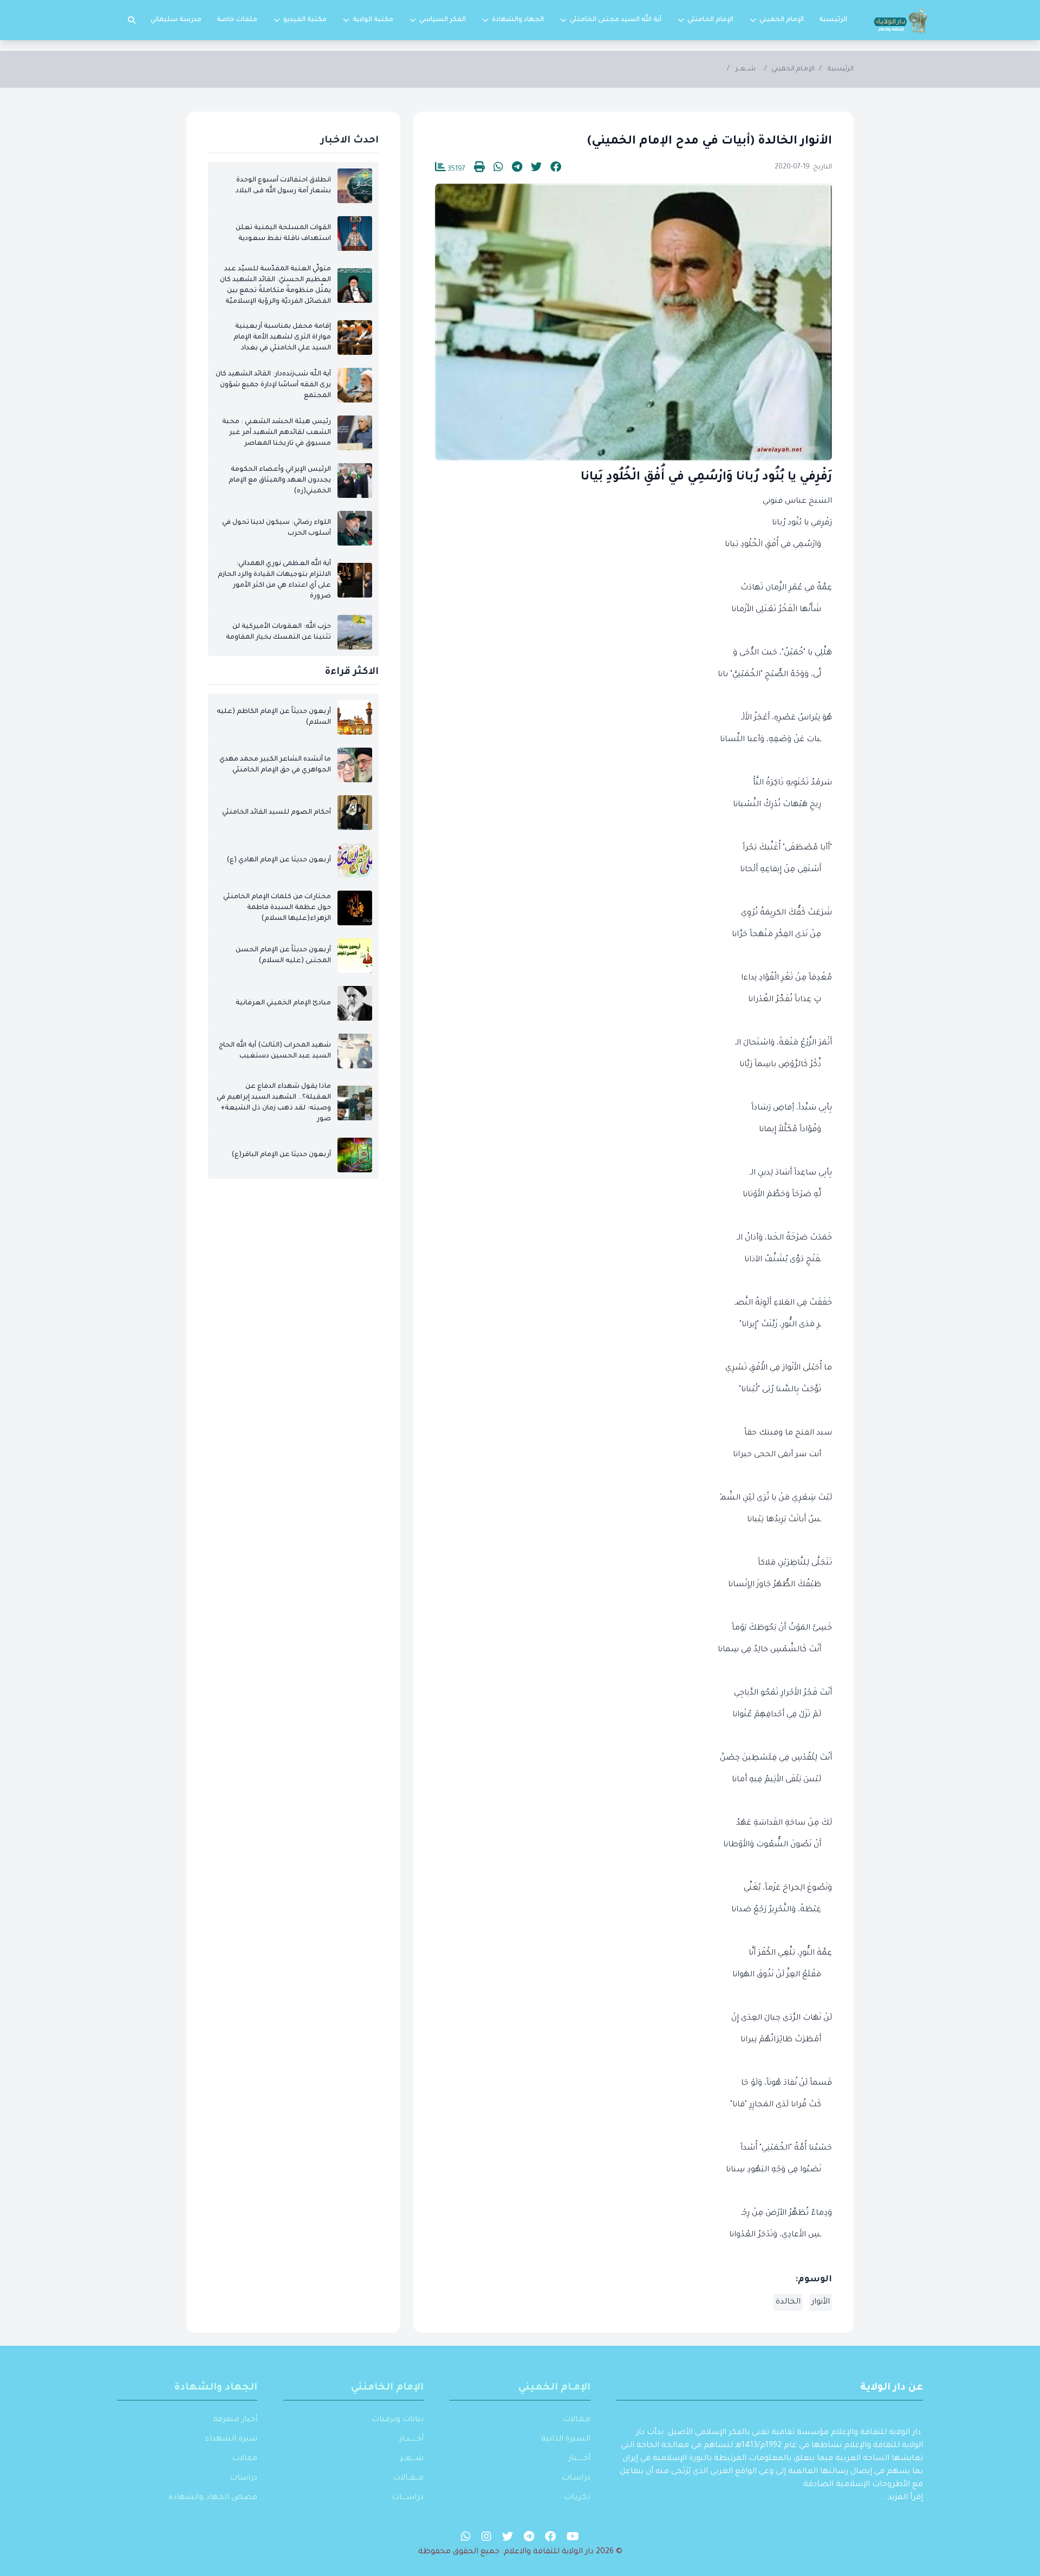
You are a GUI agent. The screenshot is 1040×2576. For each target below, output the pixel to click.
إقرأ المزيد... (902, 2498)
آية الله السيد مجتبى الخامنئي (616, 20)
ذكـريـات (577, 2498)
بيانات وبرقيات (398, 2420)
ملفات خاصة (237, 20)
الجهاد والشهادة (518, 20)
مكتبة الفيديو (305, 20)
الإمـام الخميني (793, 69)
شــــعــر (412, 2459)
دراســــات (408, 2498)
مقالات (245, 2459)
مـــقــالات (408, 2478)
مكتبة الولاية (373, 20)
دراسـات (576, 2478)
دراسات (243, 2478)
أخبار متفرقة (235, 2420)
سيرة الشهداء (231, 2439)
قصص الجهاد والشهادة (213, 2498)
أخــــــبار (579, 2459)
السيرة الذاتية (566, 2439)
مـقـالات (577, 2420)
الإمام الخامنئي (710, 20)
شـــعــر (746, 69)
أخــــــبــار (411, 2439)
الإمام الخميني (782, 20)
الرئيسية (833, 20)
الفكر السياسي (443, 20)
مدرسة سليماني (176, 20)
